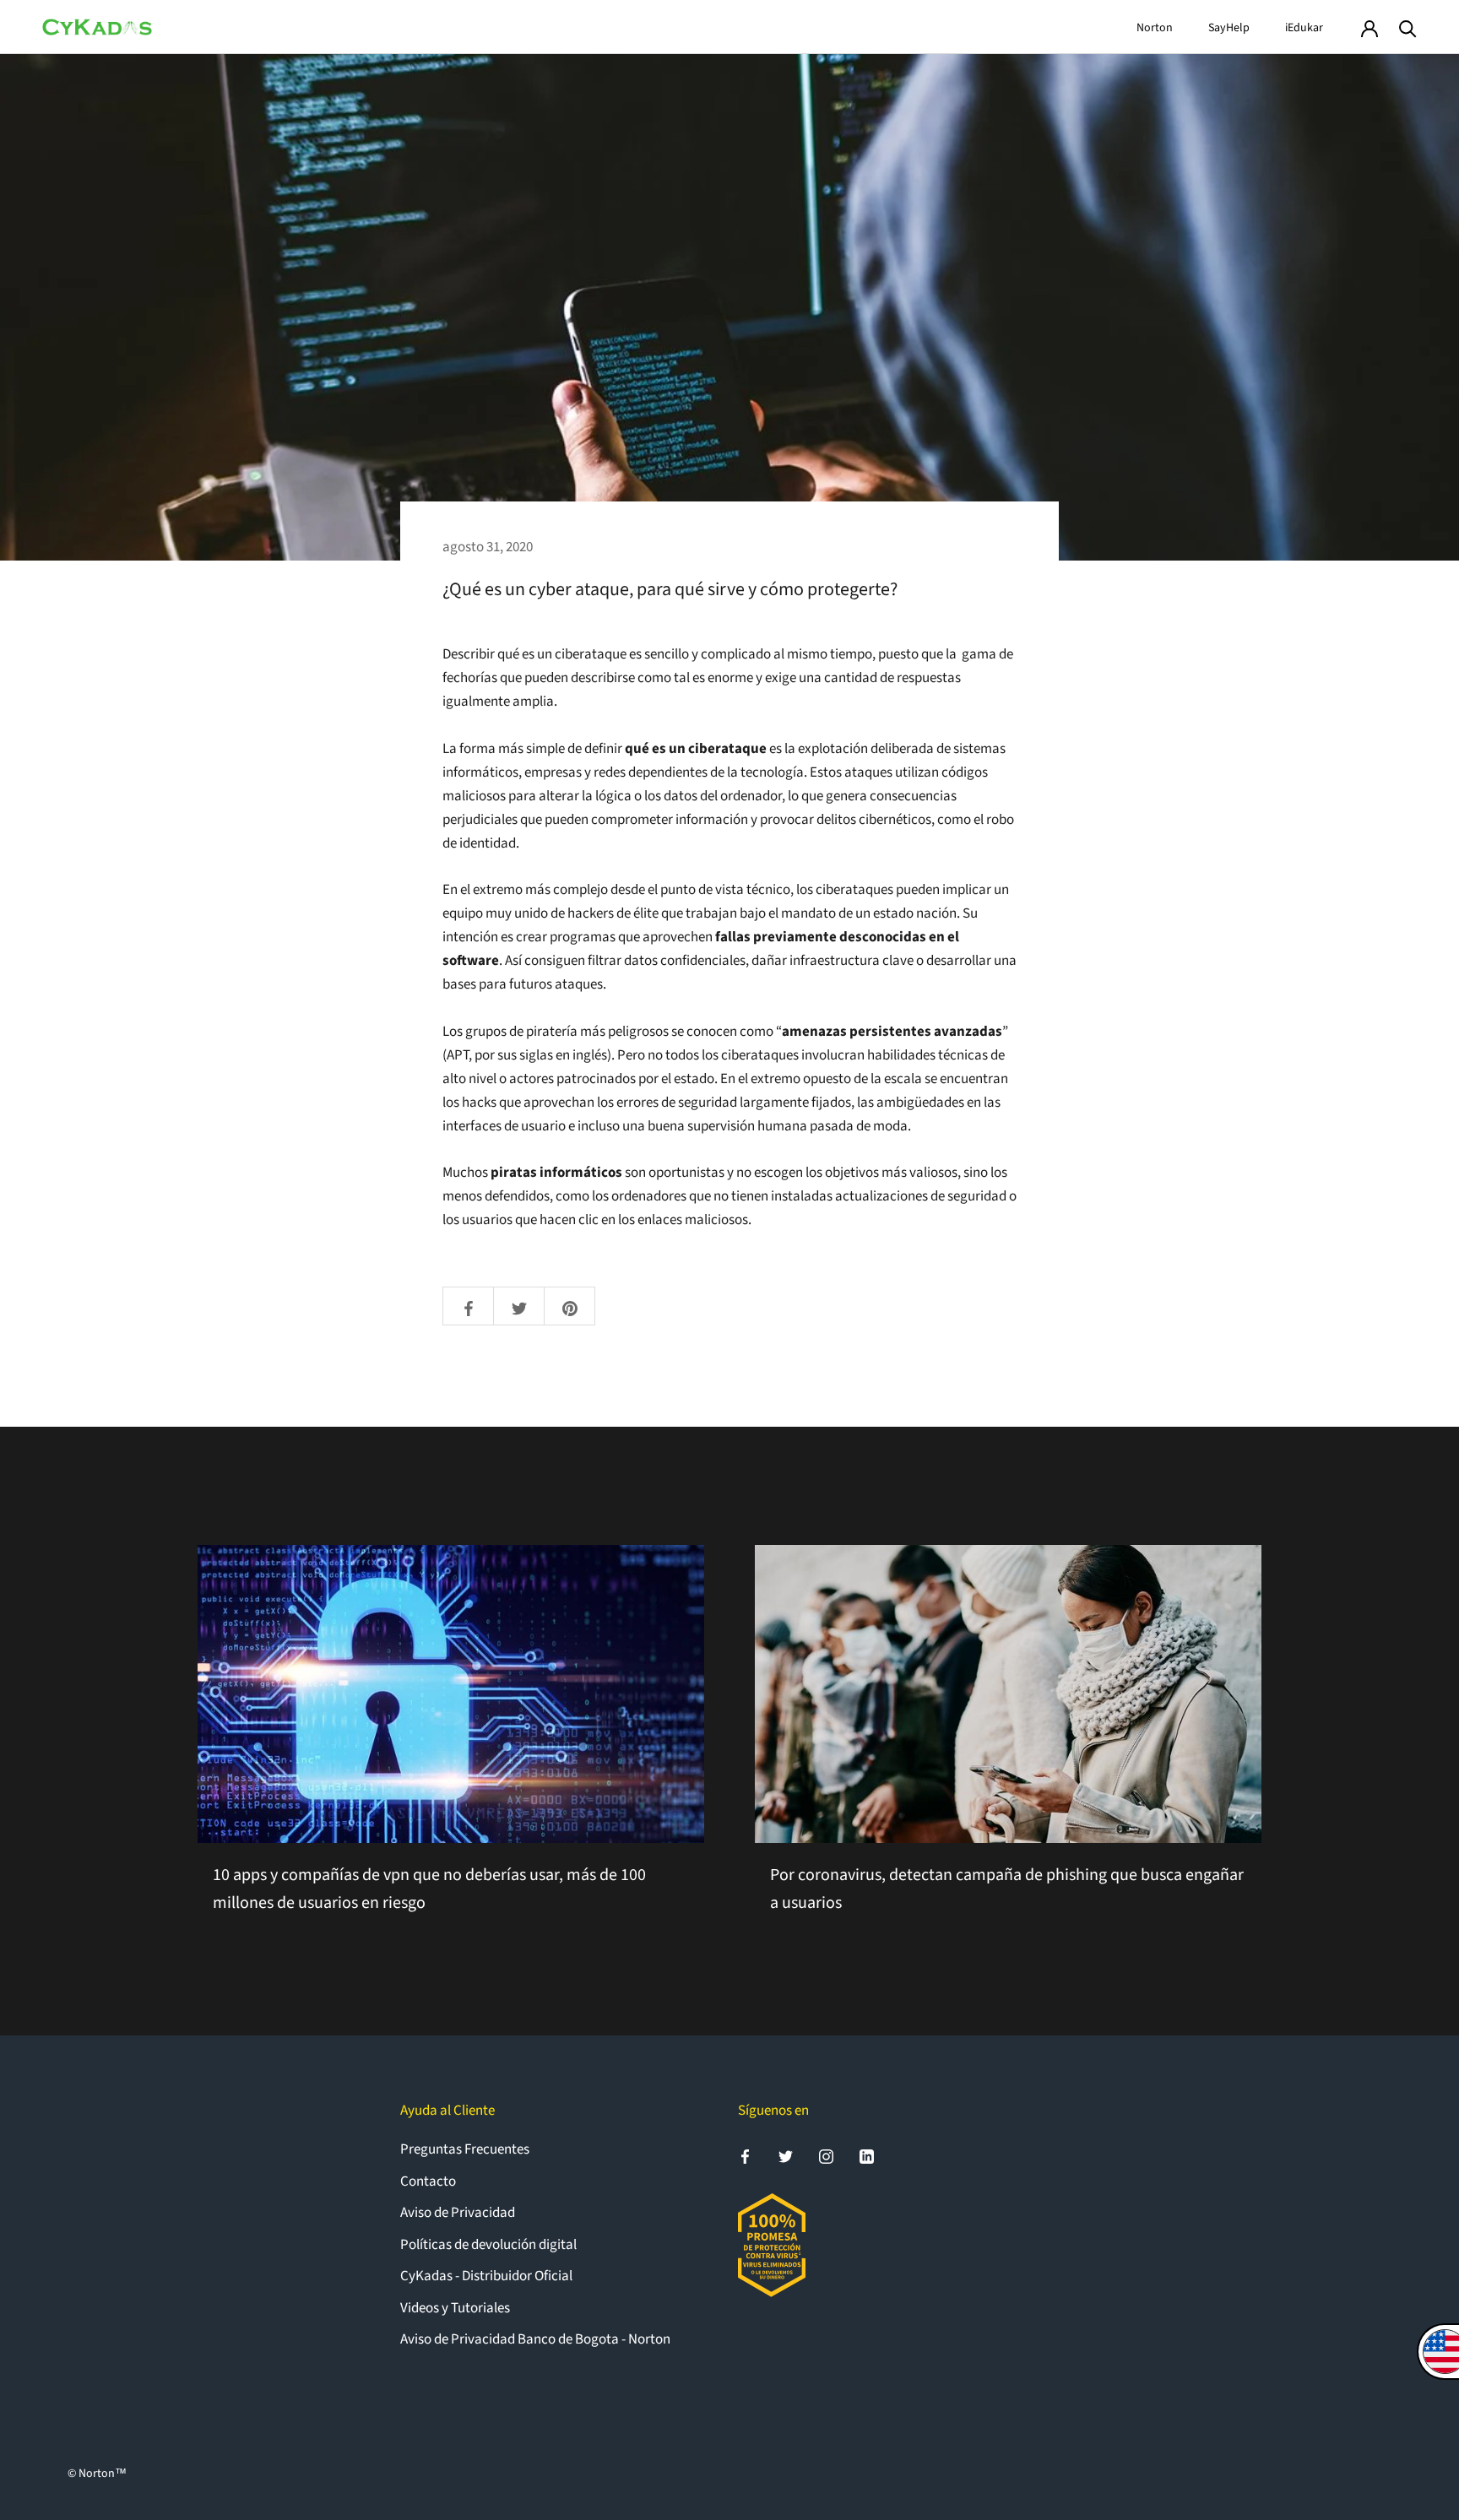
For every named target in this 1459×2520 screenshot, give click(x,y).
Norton (1155, 28)
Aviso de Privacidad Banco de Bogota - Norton (535, 2339)
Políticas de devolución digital (488, 2245)
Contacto (428, 2181)
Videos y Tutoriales (455, 2308)
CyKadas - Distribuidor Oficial (486, 2276)
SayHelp (1229, 28)
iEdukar (1304, 28)
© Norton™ (97, 2474)
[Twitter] (786, 2156)
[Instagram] (826, 2156)
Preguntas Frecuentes (465, 2149)
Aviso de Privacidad (458, 2213)
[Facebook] (745, 2156)
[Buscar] (1408, 27)
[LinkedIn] (867, 2156)
